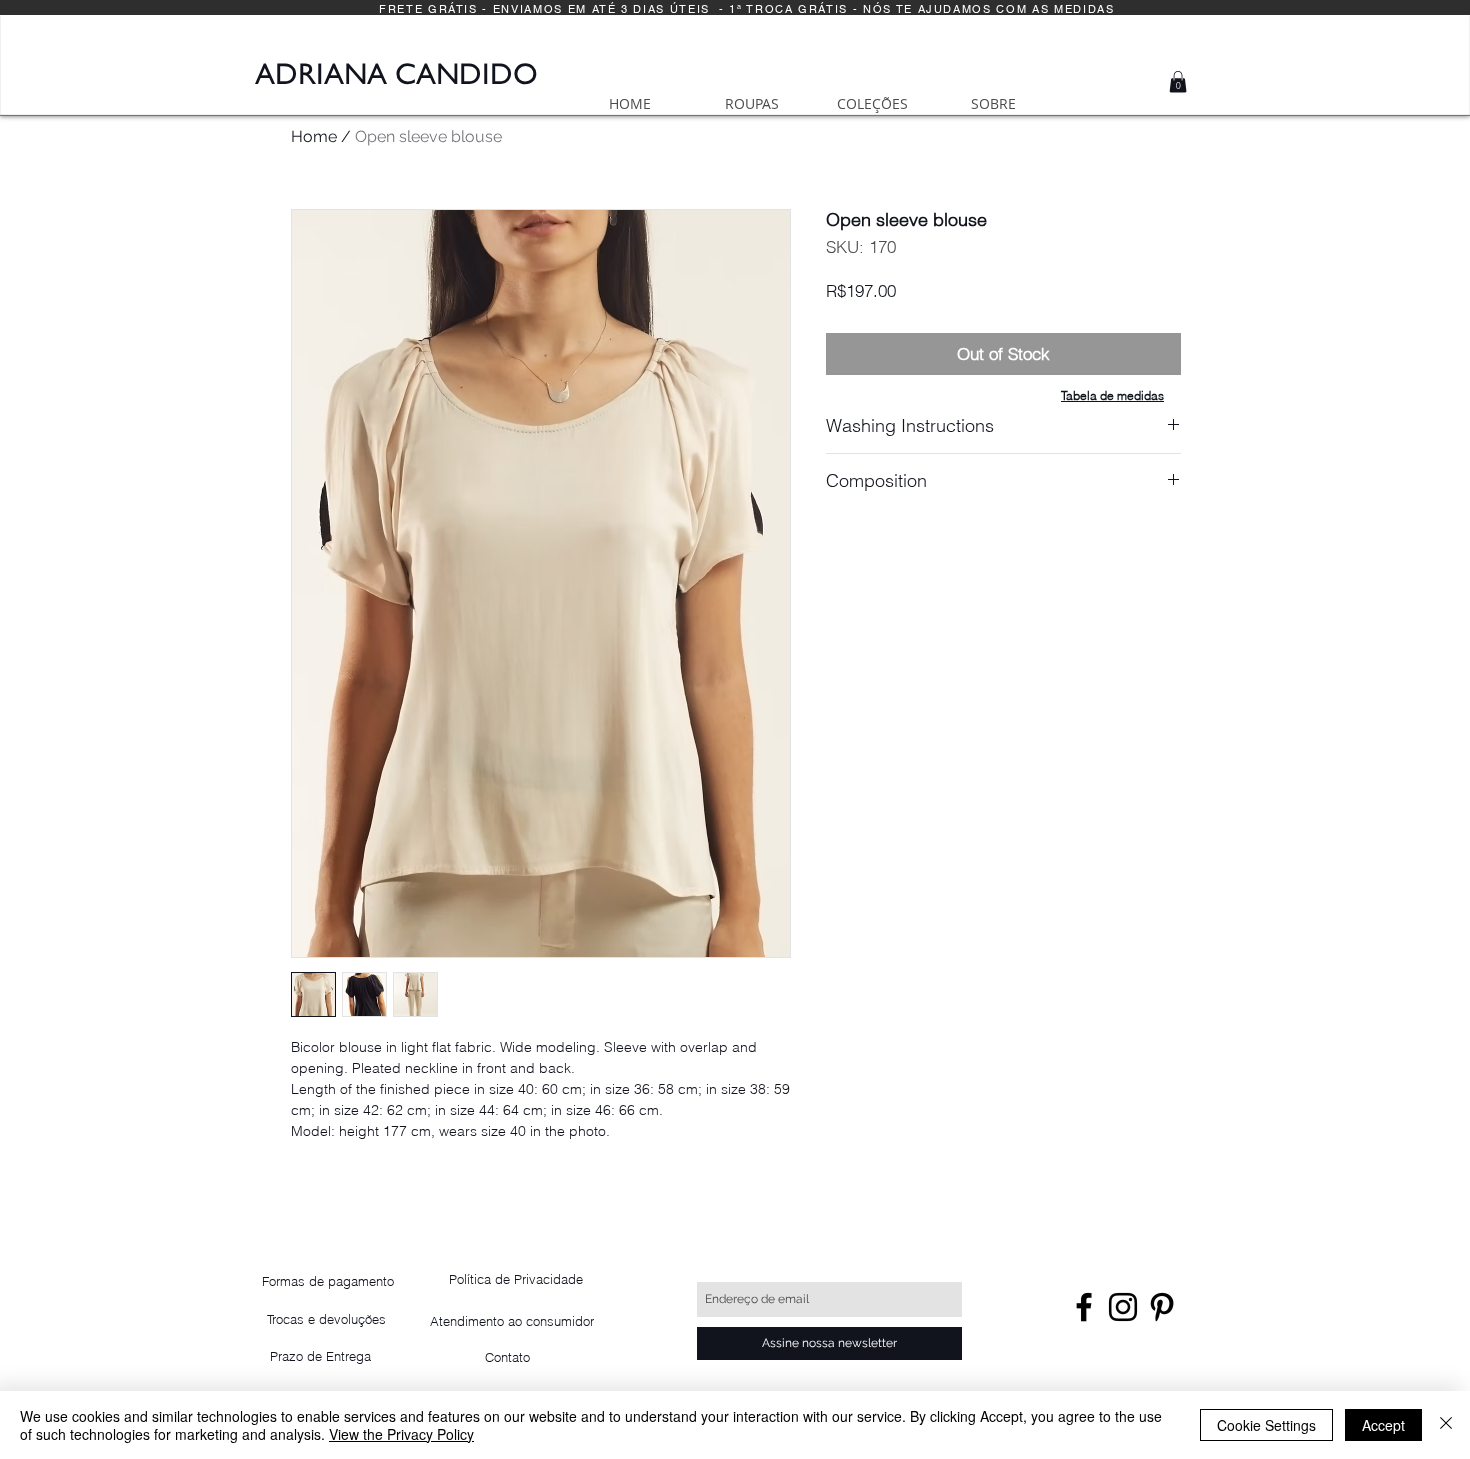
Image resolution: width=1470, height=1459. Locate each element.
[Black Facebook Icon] (1084, 1307)
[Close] (1446, 1425)
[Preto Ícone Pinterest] (1162, 1307)
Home (314, 136)
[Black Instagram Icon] (1123, 1307)
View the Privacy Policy (401, 1434)
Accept (1383, 1425)
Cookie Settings (1266, 1425)
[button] (1178, 82)
